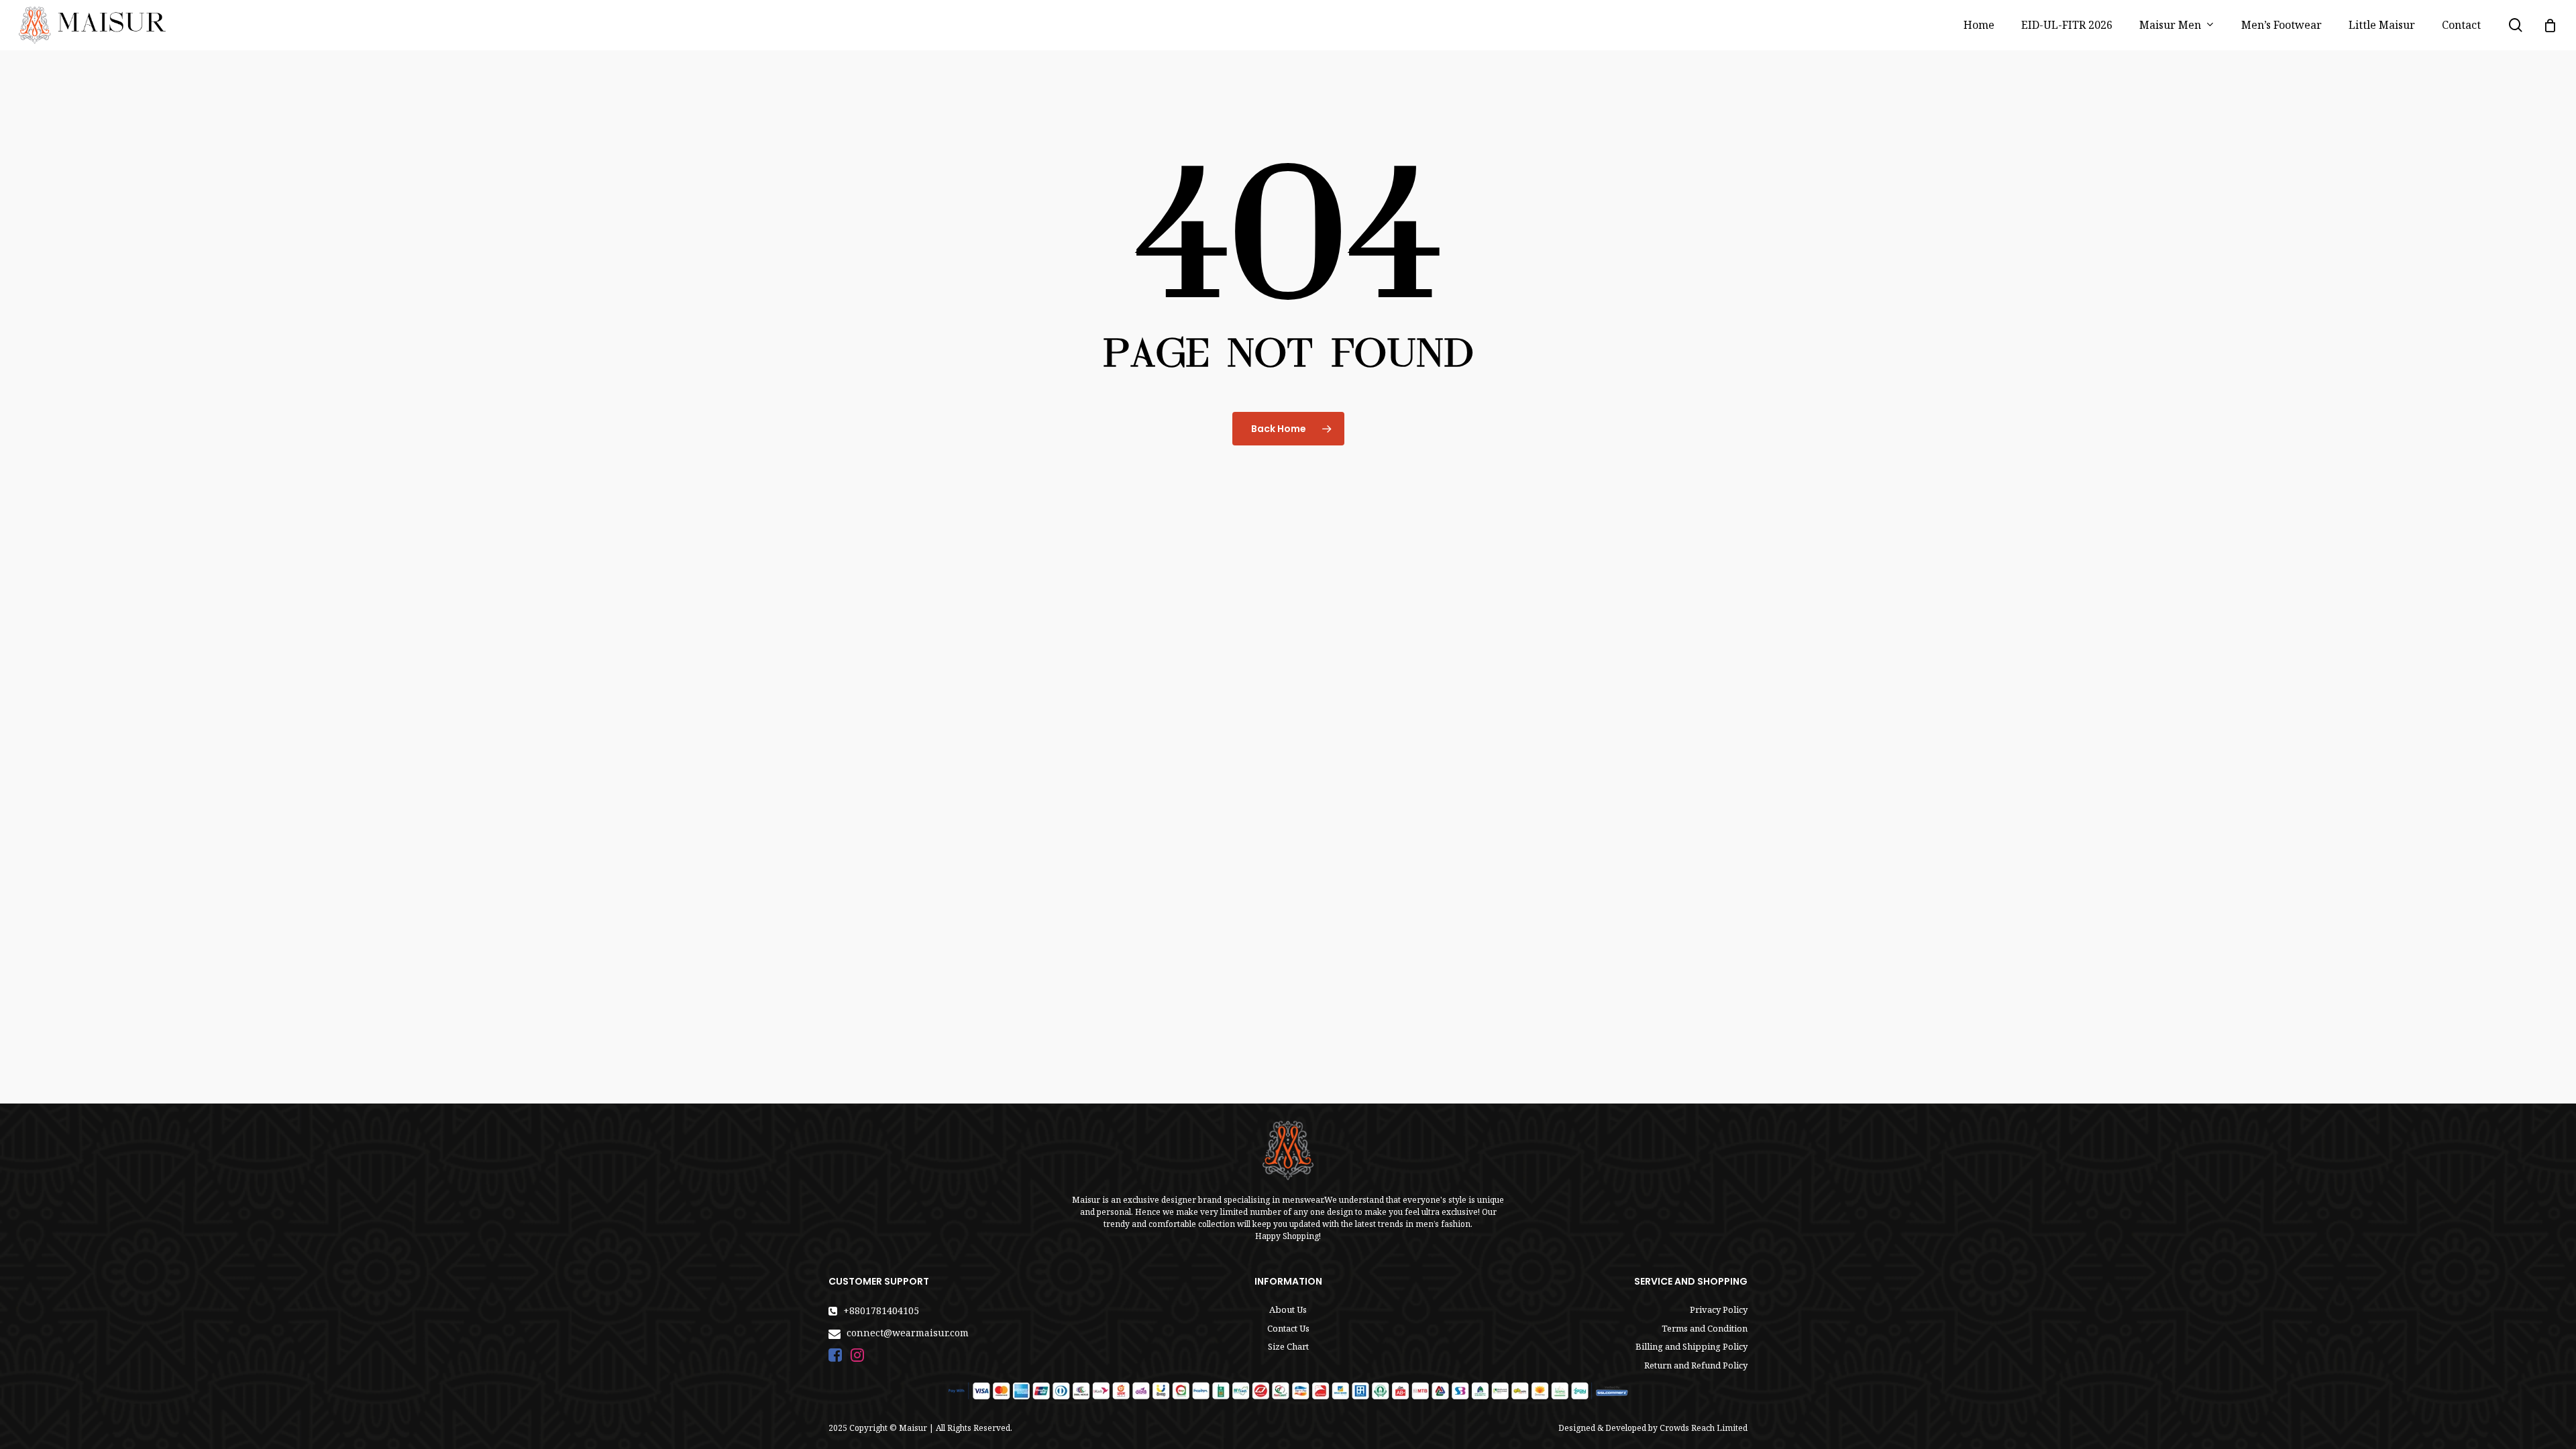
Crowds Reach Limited (1704, 1428)
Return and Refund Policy (1696, 1365)
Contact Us (1288, 1328)
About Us (1288, 1309)
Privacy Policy (1719, 1309)
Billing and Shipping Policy (1692, 1346)
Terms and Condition (1705, 1328)
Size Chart (1288, 1346)
